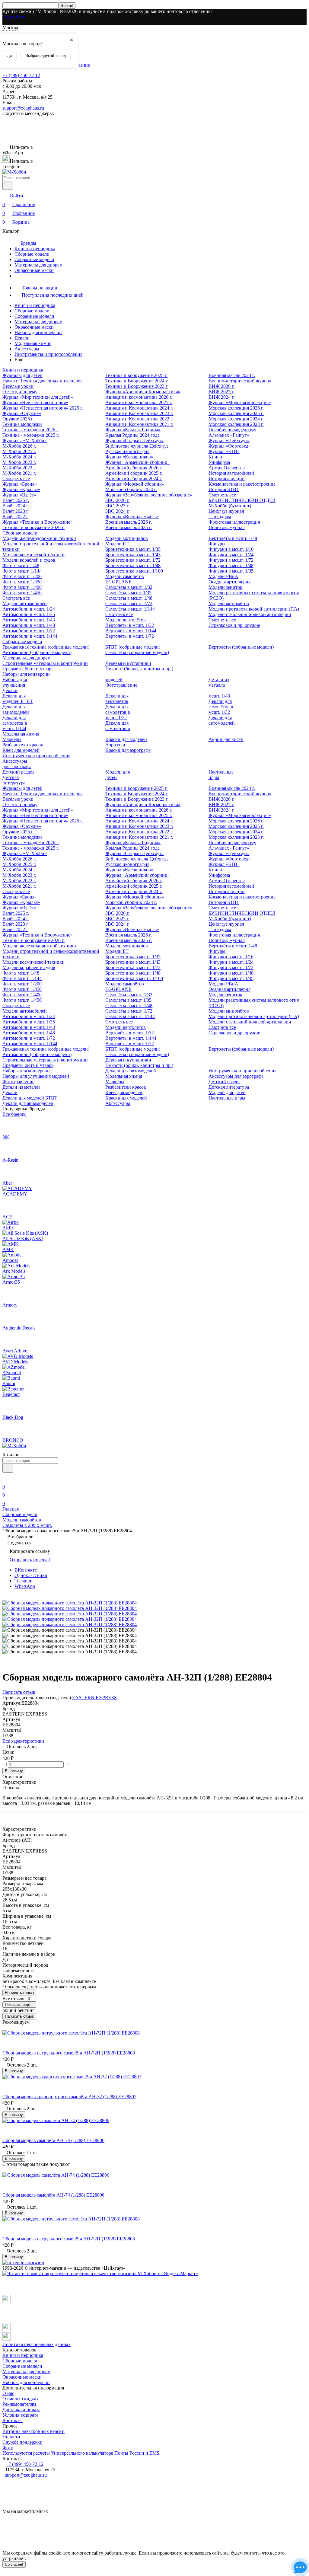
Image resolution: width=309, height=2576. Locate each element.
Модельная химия (33, 343)
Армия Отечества (227, 468)
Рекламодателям (19, 2404)
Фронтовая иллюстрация (234, 522)
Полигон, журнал (227, 527)
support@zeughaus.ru (23, 108)
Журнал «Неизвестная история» (35, 402)
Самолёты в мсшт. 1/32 (129, 587)
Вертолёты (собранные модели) (241, 647)
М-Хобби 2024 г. (19, 457)
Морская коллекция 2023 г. (236, 424)
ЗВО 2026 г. (117, 500)
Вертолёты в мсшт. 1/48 (233, 538)
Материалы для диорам (38, 265)
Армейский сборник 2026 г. (134, 468)
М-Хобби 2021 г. (19, 473)
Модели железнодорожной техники (39, 538)
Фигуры (217, 544)
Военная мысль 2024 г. (232, 375)
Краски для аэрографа (128, 750)
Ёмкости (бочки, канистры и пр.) (139, 669)
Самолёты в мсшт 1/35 (128, 593)
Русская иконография (127, 451)
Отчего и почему (20, 392)
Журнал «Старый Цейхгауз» (134, 441)
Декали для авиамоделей (16, 709)
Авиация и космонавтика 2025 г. (139, 402)
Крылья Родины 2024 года (132, 435)
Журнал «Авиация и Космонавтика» (143, 392)
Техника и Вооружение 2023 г (137, 386)
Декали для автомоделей (222, 720)
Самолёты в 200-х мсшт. (27, 1525)
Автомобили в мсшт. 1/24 (29, 609)
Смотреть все (16, 479)
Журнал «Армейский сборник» (137, 462)
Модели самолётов (125, 576)
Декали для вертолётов (117, 699)
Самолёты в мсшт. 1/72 (129, 603)
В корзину (14, 1771)
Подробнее (14, 17)
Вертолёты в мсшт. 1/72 (130, 636)
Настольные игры (227, 1098)
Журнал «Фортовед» (230, 446)
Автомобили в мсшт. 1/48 (29, 625)
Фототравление (121, 685)
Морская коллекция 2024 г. (236, 419)
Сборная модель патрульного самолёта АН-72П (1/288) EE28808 (69, 2053)
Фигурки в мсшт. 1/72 (231, 560)
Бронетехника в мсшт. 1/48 (133, 565)
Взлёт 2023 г (15, 511)
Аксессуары (27, 349)
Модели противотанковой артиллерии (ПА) (254, 609)
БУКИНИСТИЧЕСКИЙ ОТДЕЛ (242, 500)
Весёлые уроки (18, 386)
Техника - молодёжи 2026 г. (31, 430)
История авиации (227, 479)
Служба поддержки (22, 2442)
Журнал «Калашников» (129, 457)
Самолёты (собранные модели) (137, 652)
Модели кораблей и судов (29, 560)
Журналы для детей (22, 375)
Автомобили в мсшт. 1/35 (29, 614)
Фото (8, 2448)
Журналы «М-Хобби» (25, 441)
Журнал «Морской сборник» (135, 484)
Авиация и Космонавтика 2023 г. (139, 413)
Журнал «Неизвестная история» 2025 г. (43, 408)
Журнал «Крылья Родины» (133, 430)
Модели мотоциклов (127, 538)
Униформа (219, 462)
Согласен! (14, 2564)
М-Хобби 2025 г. (19, 451)
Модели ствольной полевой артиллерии (250, 614)
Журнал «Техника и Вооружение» (38, 522)
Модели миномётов (229, 603)
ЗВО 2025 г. (117, 506)
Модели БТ (117, 544)
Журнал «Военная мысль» (132, 517)
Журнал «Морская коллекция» (240, 402)
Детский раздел (18, 772)
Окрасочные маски (34, 270)
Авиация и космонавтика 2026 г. (139, 397)
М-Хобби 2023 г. (19, 462)
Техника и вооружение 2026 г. (33, 527)
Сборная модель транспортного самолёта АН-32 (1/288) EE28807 (69, 2097)
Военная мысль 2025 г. (129, 527)
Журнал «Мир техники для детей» (38, 397)
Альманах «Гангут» (229, 435)
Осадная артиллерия (229, 582)
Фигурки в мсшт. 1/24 (231, 555)
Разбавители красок (23, 745)
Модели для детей (227, 1092)
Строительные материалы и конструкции (45, 663)
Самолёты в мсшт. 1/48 (129, 598)
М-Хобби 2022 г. (19, 468)
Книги (215, 457)
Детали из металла (219, 682)
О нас (8, 2393)
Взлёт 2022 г (15, 517)
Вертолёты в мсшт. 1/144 (131, 631)
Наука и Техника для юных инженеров (43, 381)
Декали (22, 338)
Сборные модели (32, 254)
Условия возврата (20, 2415)
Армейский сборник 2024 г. (134, 479)
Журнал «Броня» (20, 484)
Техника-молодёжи (22, 424)
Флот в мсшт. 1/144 (22, 571)
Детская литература (14, 780)
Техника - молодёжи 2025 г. (31, 435)
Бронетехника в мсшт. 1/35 (133, 549)
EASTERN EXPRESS (94, 1698)
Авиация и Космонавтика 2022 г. (139, 419)
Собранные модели (34, 259)
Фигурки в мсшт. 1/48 (231, 565)
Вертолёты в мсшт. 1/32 (130, 625)
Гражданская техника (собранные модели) (46, 647)
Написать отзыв (19, 1993)
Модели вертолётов (126, 620)
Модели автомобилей (25, 603)
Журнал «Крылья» (21, 489)
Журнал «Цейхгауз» (229, 441)
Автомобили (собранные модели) (37, 652)
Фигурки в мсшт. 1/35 (231, 571)
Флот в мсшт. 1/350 (22, 582)
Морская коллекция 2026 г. (236, 408)
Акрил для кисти (226, 739)
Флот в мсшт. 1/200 (22, 576)
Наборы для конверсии (38, 332)
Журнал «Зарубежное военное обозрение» (149, 495)
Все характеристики (23, 1741)
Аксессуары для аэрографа (17, 764)
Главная (11, 1509)
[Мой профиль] (6, 1478)
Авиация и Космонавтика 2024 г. (139, 408)
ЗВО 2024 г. (117, 511)
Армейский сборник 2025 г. (134, 473)
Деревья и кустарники (128, 663)
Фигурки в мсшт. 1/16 (231, 549)
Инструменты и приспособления (48, 354)
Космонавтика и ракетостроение (242, 484)
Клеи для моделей (21, 750)
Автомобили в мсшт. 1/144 (30, 636)
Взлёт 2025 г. (16, 500)
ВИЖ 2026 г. (221, 386)
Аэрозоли (115, 745)
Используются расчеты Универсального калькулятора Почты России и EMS (81, 2453)
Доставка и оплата (21, 2410)
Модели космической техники (33, 555)
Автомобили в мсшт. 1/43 (29, 620)
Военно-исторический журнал (240, 381)
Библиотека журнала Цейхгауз (137, 446)
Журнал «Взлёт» (19, 495)
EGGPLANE (118, 582)
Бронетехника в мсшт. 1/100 (134, 571)
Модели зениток (225, 587)
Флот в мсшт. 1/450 (22, 593)
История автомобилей (231, 473)
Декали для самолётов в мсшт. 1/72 (118, 712)
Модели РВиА (223, 576)
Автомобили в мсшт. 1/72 (29, 631)
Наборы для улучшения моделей (36, 1076)
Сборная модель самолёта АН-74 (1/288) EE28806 (53, 2140)
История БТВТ (224, 489)
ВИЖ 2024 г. (221, 397)
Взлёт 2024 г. (16, 506)
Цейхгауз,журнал (226, 511)
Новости (11, 2437)
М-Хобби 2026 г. (19, 446)
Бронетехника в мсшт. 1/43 (133, 555)
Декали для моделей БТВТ (18, 699)
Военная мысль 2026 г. (129, 522)
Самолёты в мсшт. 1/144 (130, 609)
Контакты (13, 2420)
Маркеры (12, 739)
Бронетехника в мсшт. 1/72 (133, 560)
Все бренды (14, 1114)
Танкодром (220, 517)
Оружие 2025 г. (18, 419)
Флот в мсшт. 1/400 (22, 587)
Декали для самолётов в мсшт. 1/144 (15, 723)
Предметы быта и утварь (28, 669)
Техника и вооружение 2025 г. (136, 375)
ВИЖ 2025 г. (221, 392)
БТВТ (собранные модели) (133, 647)
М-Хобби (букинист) (230, 506)
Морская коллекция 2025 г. (236, 413)
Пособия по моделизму (232, 430)
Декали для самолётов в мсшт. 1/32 (221, 707)
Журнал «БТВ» (224, 451)
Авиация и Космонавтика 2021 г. (139, 424)
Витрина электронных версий (33, 2431)
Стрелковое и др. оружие (234, 625)
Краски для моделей (126, 739)
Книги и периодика (35, 249)
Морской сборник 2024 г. (131, 489)
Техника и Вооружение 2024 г (137, 381)
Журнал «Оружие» (22, 413)
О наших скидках (21, 2399)
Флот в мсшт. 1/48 (21, 565)
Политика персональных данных (37, 2344)
